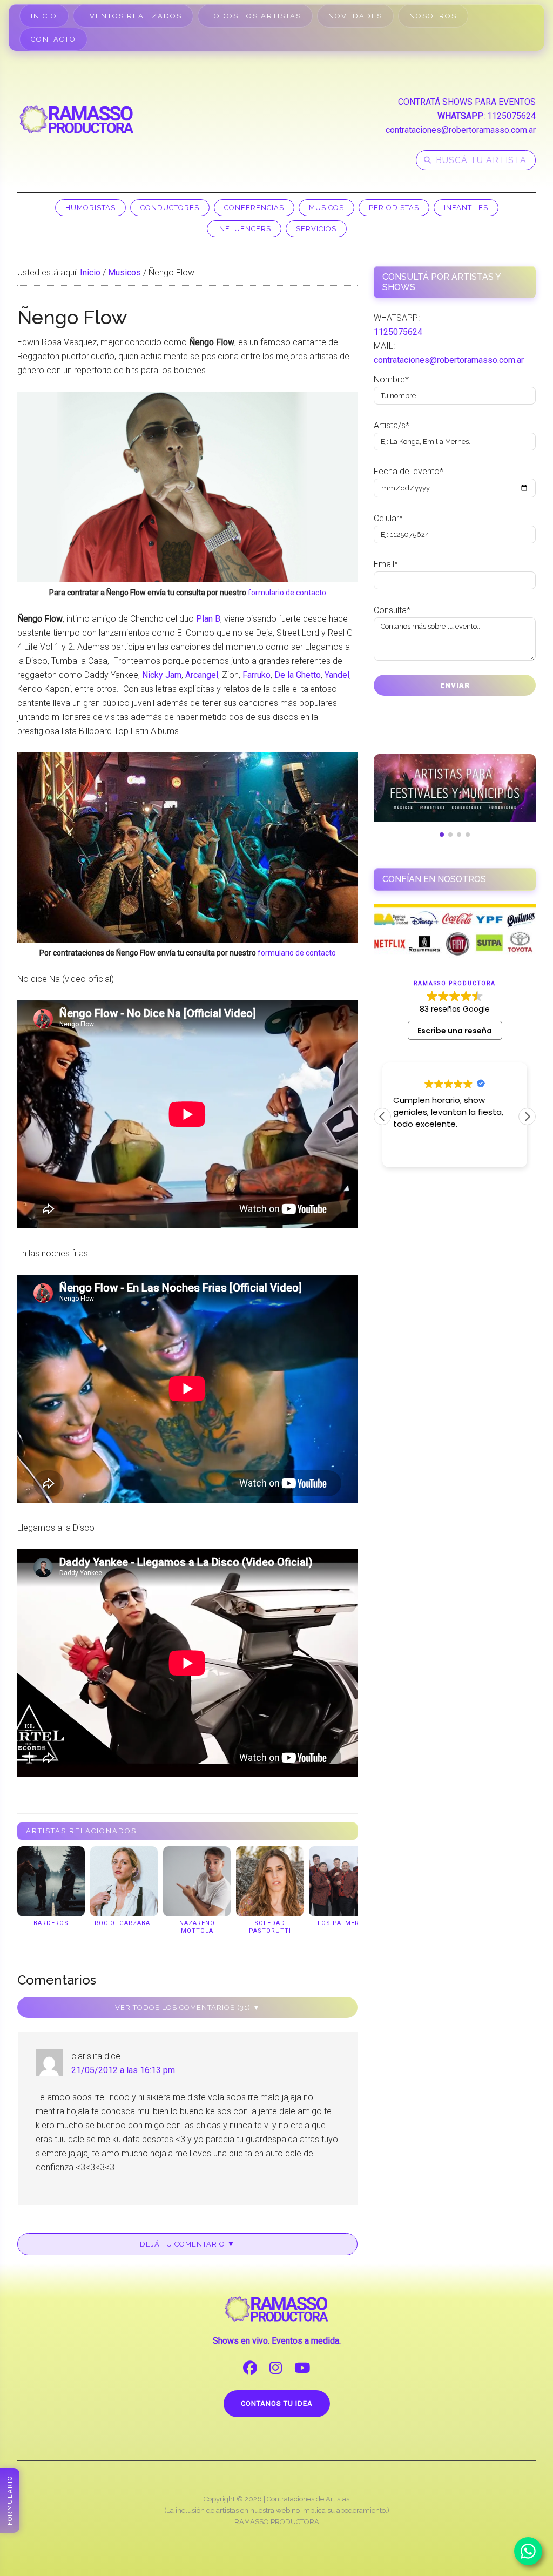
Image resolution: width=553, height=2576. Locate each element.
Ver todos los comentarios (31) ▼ (188, 2007)
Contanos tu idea (277, 2403)
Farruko (257, 675)
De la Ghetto (298, 675)
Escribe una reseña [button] (455, 1031)
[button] (527, 1117)
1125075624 (511, 116)
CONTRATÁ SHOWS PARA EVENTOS (467, 102)
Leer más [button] (410, 1151)
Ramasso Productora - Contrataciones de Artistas (77, 119)
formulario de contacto (287, 593)
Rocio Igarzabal (124, 1923)
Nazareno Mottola (197, 1927)
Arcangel (202, 675)
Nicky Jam (162, 675)
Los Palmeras (343, 1923)
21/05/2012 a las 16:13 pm (123, 2070)
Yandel (337, 675)
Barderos (51, 1923)
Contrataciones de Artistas (308, 2499)
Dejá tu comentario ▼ (187, 2244)
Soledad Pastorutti (270, 1927)
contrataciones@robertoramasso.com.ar (461, 130)
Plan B (208, 619)
